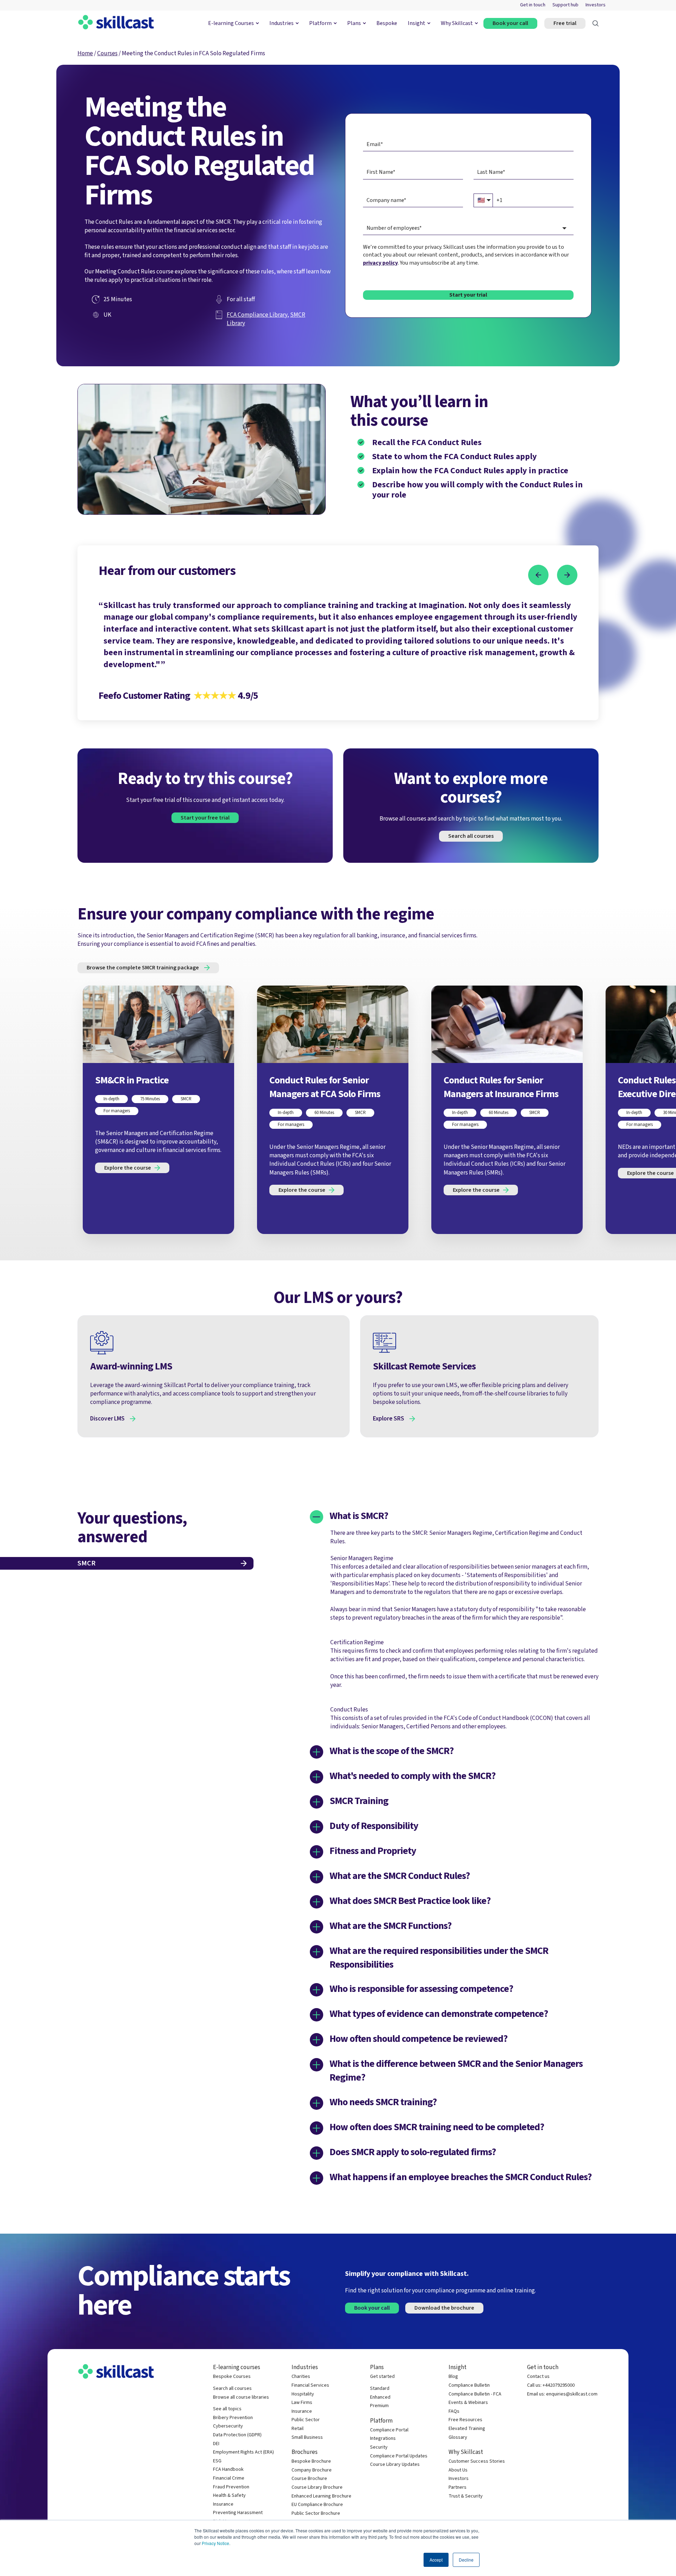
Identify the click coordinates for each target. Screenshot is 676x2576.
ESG (217, 2461)
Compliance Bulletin (469, 2385)
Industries (281, 23)
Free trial (565, 23)
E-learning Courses (231, 23)
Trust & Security (466, 2496)
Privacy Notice (215, 2543)
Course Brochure (309, 2479)
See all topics (227, 2409)
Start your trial (468, 295)
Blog (453, 2377)
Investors (596, 5)
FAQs (454, 2412)
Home (85, 53)
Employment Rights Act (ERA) (243, 2452)
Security (379, 2447)
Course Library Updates (395, 2465)
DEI (216, 2444)
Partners (458, 2488)
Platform (320, 23)
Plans (354, 23)
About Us (458, 2470)
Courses (107, 53)
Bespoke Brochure (311, 2461)
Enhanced (380, 2397)
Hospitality (303, 2394)
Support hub (565, 5)
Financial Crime (229, 2478)
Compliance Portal (389, 2430)
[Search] (596, 23)
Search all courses (471, 836)
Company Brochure (312, 2470)
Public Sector (306, 2420)
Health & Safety (229, 2496)
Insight (417, 23)
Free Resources (465, 2420)
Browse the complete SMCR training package (143, 968)
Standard (380, 2389)
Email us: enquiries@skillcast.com (562, 2394)
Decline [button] (466, 2560)
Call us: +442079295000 (551, 2385)
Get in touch (533, 5)
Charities (301, 2377)
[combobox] (468, 228)
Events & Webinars (468, 2403)
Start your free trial (205, 818)
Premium (379, 2406)
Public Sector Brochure (316, 2514)
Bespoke (387, 23)
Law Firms (302, 2403)
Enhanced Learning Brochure (321, 2496)
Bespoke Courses (232, 2377)
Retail (298, 2429)
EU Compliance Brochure (317, 2505)
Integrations (383, 2439)
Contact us (538, 2377)
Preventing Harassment (238, 2513)
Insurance (223, 2504)
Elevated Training (467, 2429)
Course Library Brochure (317, 2488)
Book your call (510, 23)
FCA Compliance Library (257, 315)
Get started (382, 2377)
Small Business (307, 2438)
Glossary (458, 2438)
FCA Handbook (228, 2470)
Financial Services (310, 2385)
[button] (538, 575)
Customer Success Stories (477, 2461)
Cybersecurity (228, 2426)
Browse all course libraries (241, 2397)
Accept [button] (436, 2560)
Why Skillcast (457, 23)
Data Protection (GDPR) (237, 2435)
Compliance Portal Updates (399, 2456)
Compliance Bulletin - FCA (475, 2394)
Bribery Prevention (233, 2418)
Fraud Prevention (231, 2487)
